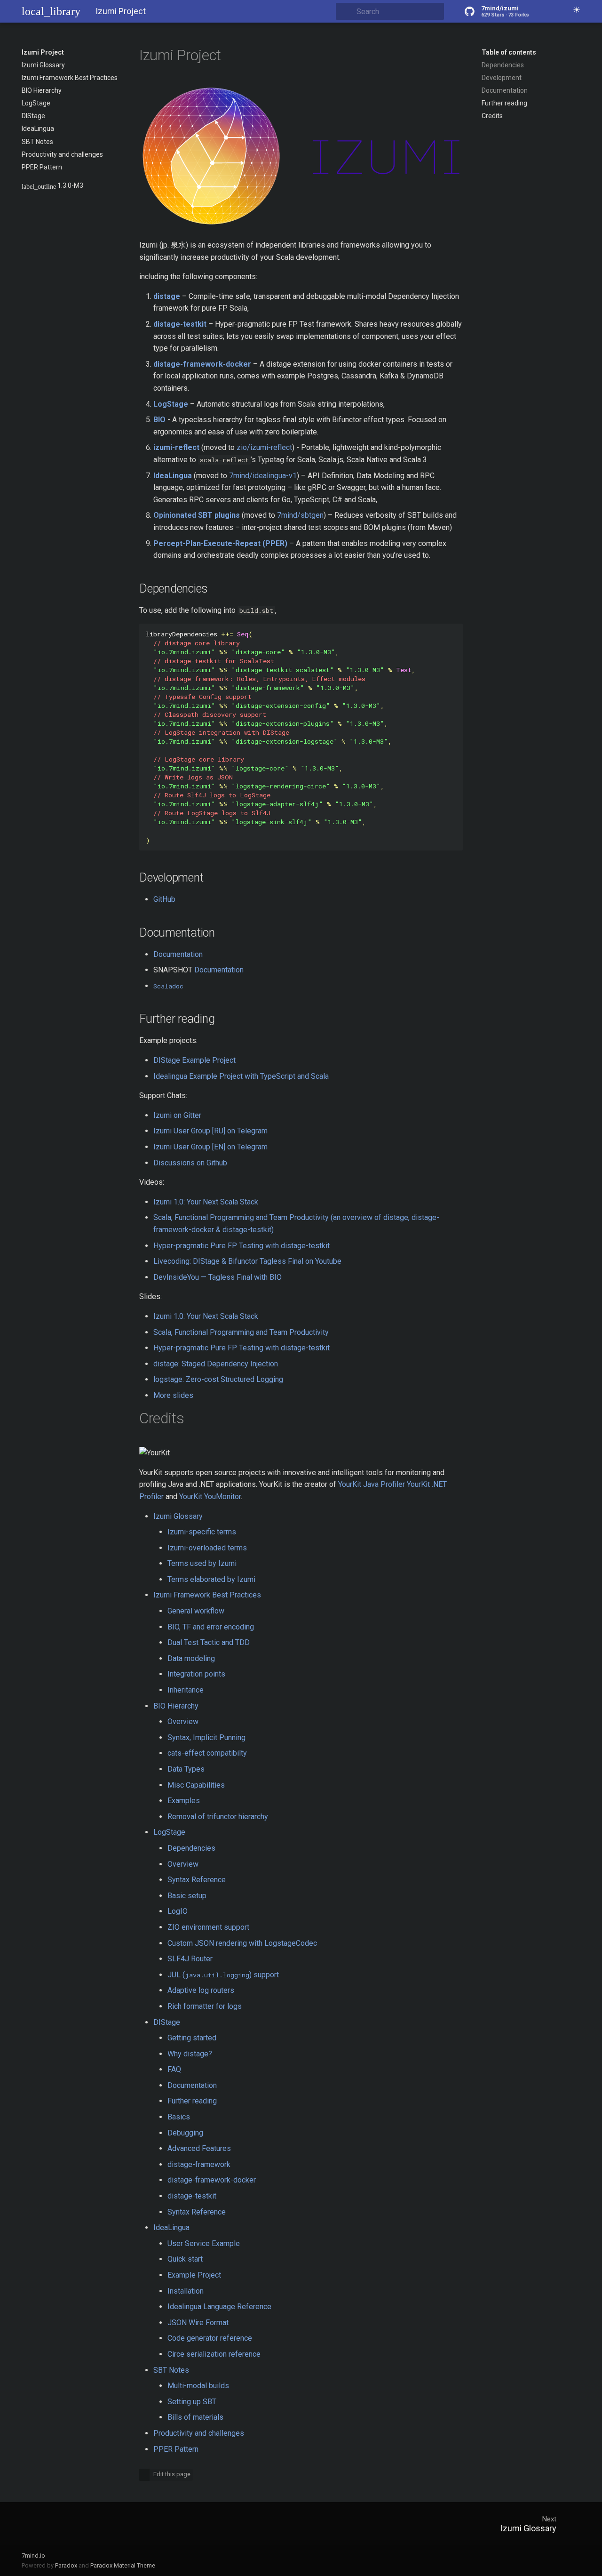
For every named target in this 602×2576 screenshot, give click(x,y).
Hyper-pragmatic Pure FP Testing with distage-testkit (242, 1246)
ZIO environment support (208, 1927)
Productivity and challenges (62, 154)
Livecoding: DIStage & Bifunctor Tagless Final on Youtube (247, 1261)
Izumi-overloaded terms (207, 1548)
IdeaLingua (38, 128)
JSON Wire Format (198, 2323)
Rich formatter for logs (205, 2006)
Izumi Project (43, 52)
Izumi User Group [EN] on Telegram (210, 1147)
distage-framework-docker (212, 2180)
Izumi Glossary (43, 65)
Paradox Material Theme (123, 2565)
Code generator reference (210, 2338)
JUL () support (223, 1975)
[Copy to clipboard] (453, 633)
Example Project (194, 2275)
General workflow (196, 1611)
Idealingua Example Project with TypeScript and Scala (241, 1076)
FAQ (174, 2069)
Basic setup (187, 1896)
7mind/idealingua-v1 (263, 476)
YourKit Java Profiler (372, 1484)
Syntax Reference (197, 1880)
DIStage (33, 116)
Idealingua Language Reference (219, 2307)
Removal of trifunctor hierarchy (218, 1817)
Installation (186, 2291)
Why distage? (190, 2054)
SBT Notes (37, 142)
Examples (184, 1801)
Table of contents (509, 52)
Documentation (505, 90)
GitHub (164, 899)
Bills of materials (195, 2417)
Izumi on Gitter (177, 1115)
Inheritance (186, 1690)
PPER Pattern (42, 167)
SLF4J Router (190, 1959)
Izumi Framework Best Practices (70, 78)
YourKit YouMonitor (210, 1497)
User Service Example (204, 2243)
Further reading (504, 103)
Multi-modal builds (198, 2386)
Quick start (185, 2259)
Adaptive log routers (201, 1990)
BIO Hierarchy (42, 90)
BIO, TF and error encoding (211, 1627)
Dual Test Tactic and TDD (209, 1642)
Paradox (66, 2565)
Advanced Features (199, 2148)
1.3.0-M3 (52, 186)
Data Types (186, 1769)
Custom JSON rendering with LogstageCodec (242, 1943)
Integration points (196, 1674)
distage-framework (199, 2164)
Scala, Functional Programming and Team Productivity (241, 1332)
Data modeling (191, 1658)
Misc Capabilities (196, 1785)
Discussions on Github (190, 1163)
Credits (492, 116)
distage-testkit (192, 2196)
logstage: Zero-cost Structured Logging (218, 1379)
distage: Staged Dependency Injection (216, 1364)
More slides (173, 1395)
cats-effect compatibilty (207, 1753)
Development (502, 78)
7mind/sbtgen (300, 515)
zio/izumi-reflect (264, 447)
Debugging (185, 2133)
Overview (183, 1721)
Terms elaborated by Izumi (211, 1579)
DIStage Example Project (194, 1060)
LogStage (36, 103)
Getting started (192, 2038)
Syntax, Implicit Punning (206, 1737)
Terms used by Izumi (202, 1563)
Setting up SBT (192, 2402)
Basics (179, 2117)
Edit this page (171, 2474)
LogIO (178, 1911)
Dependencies (503, 65)
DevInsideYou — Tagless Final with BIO (218, 1277)
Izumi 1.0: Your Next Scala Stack (206, 1202)
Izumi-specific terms (202, 1532)
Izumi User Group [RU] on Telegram (210, 1131)
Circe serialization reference (214, 2354)
